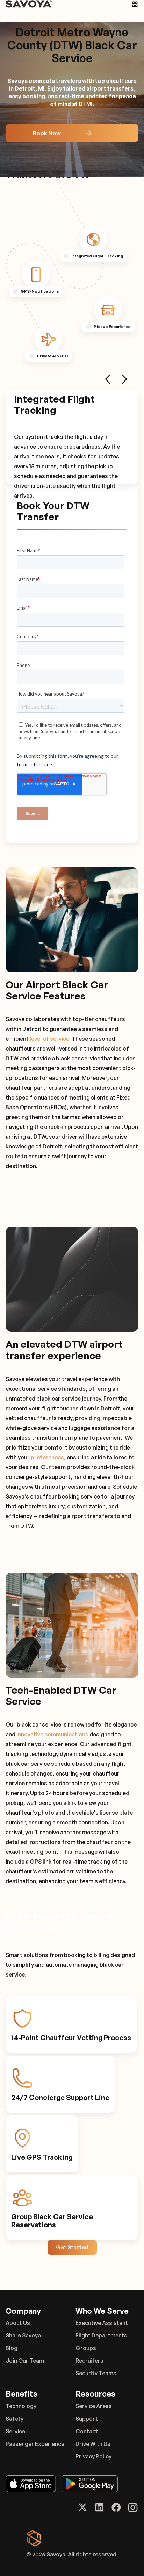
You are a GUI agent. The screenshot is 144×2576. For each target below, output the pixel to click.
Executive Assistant (102, 2323)
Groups (86, 2348)
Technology (21, 2406)
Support (87, 2419)
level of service (49, 1039)
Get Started (72, 2247)
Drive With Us (93, 2444)
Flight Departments (101, 2335)
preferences (47, 1457)
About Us (18, 2323)
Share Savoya (23, 2335)
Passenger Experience (35, 2444)
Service (15, 2431)
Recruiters (89, 2361)
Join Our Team (25, 2361)
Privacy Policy (93, 2456)
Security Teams (96, 2373)
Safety (15, 2419)
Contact (87, 2431)
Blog (12, 2348)
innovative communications (52, 1734)
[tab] (93, 239)
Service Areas (94, 2406)
